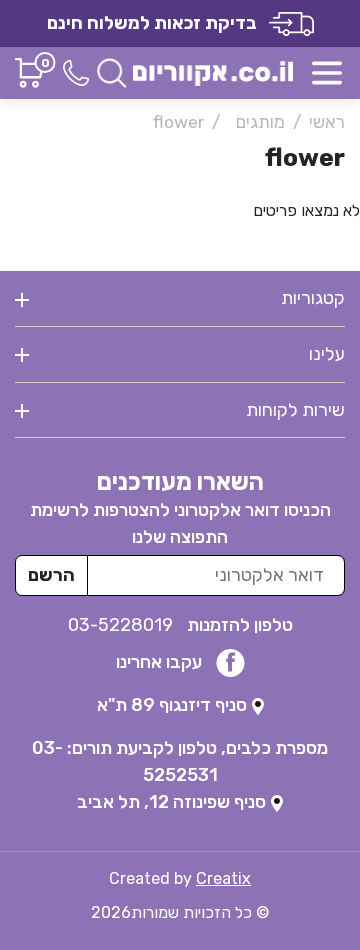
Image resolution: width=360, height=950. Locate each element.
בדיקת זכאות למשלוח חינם (158, 23)
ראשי (327, 122)
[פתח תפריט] (327, 73)
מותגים (260, 122)
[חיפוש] (112, 71)
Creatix (223, 878)
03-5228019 (122, 625)
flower (178, 122)
